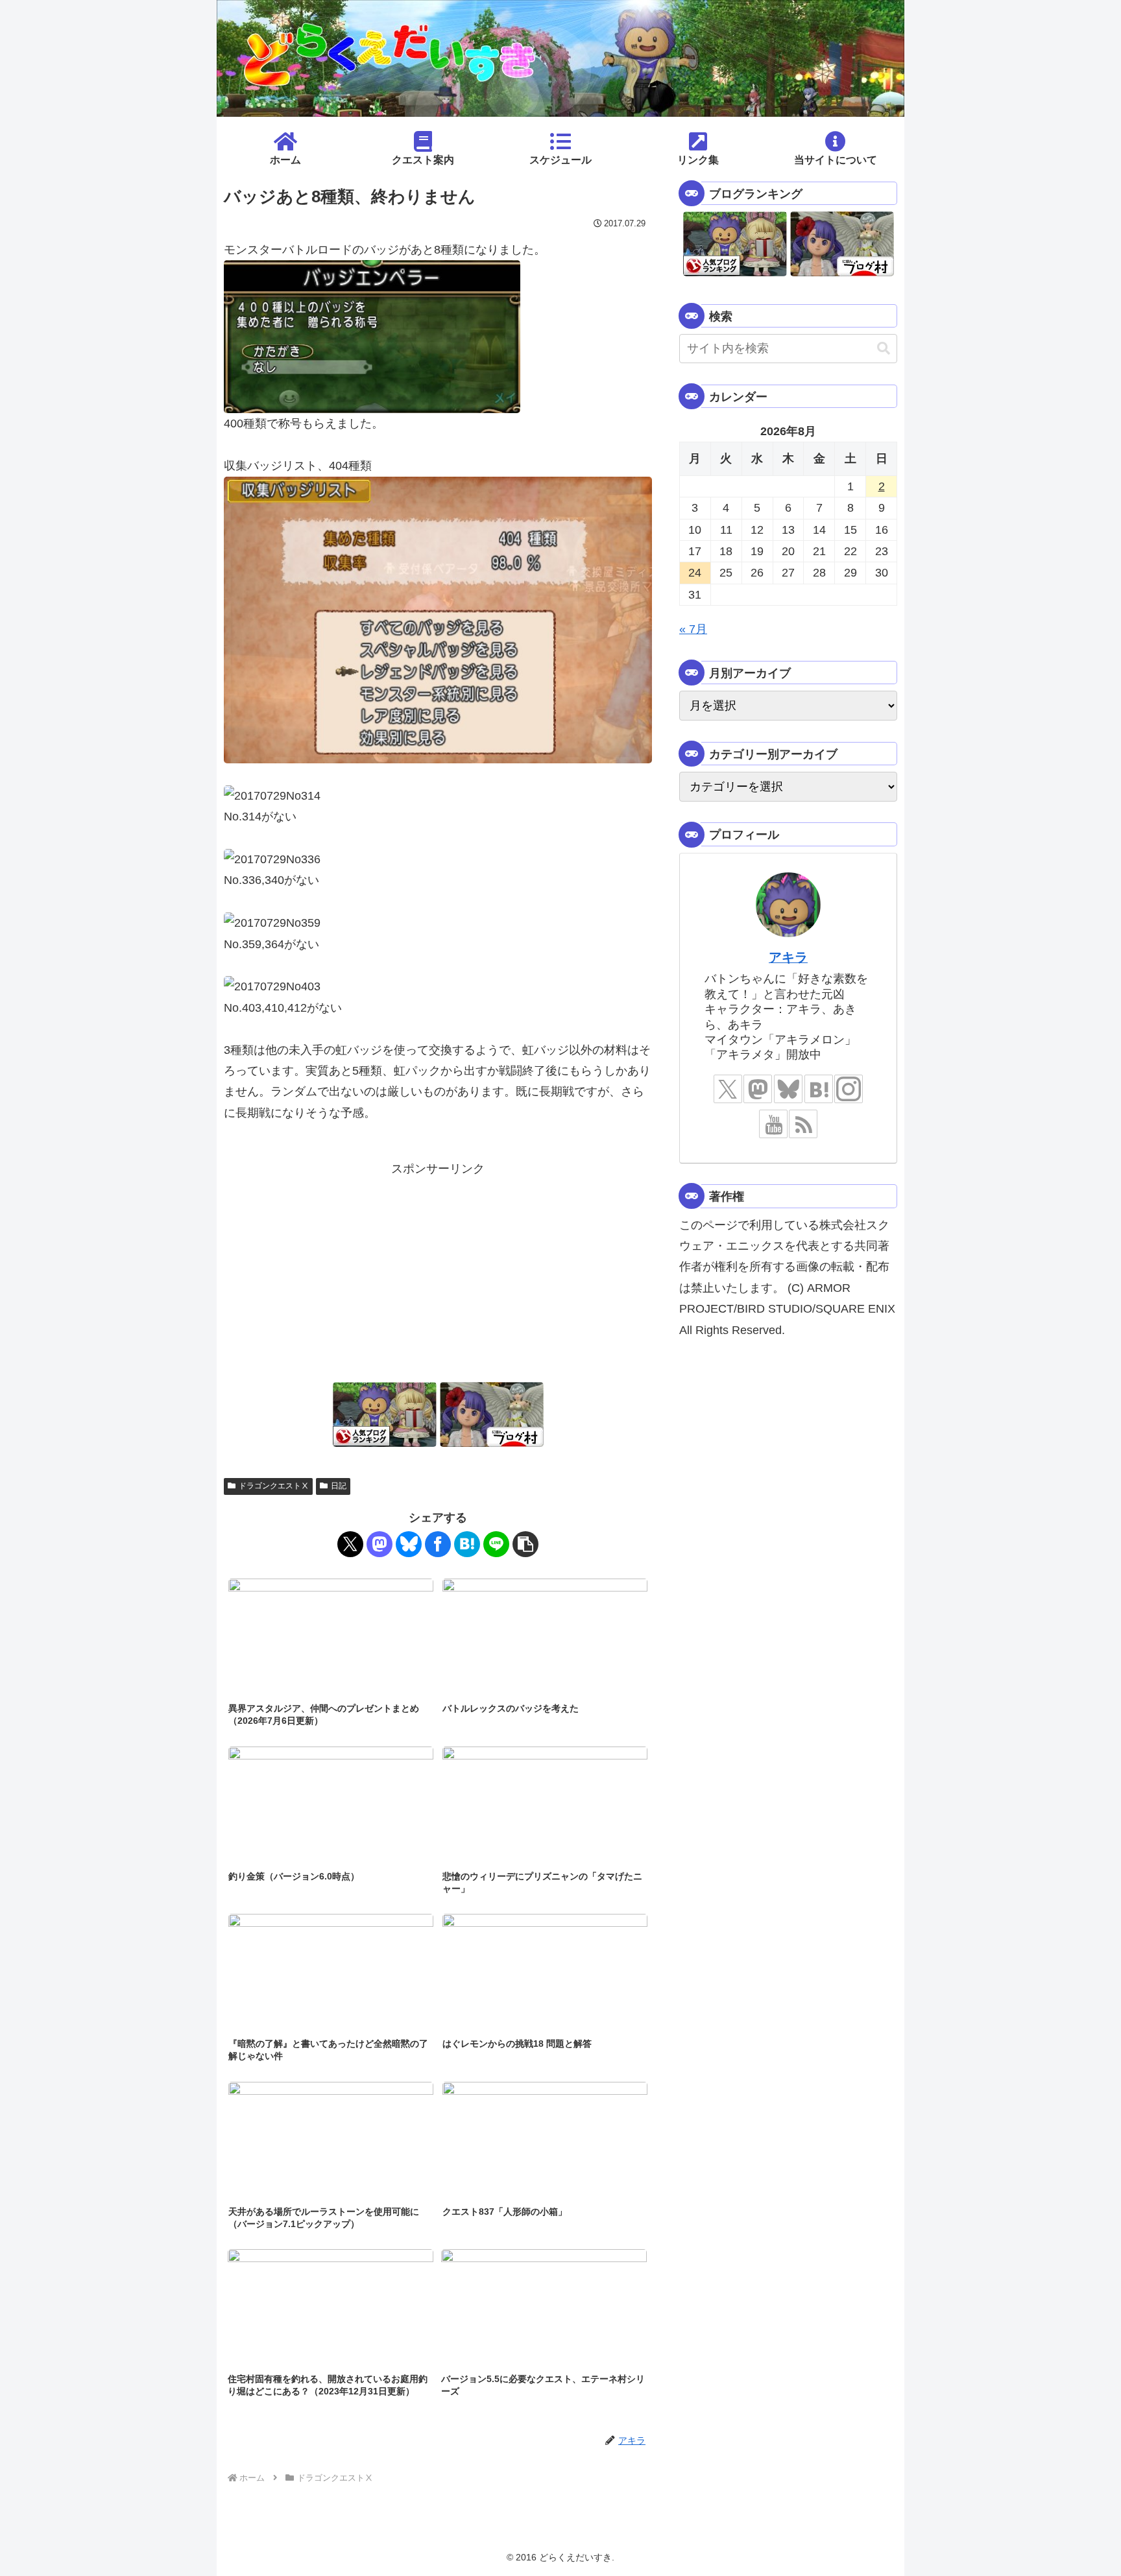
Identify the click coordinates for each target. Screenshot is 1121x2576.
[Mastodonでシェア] (380, 1544)
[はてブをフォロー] (819, 1089)
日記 (339, 1486)
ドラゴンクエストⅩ (274, 1486)
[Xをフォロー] (728, 1089)
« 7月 (693, 629)
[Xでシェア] (350, 1544)
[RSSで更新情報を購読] (803, 1124)
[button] (525, 1544)
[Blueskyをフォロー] (788, 1089)
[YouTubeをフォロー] (773, 1124)
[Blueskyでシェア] (409, 1544)
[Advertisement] (438, 1270)
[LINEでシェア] (496, 1544)
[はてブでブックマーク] (467, 1544)
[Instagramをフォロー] (849, 1089)
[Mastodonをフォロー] (758, 1089)
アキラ (788, 957)
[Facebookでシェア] (438, 1544)
